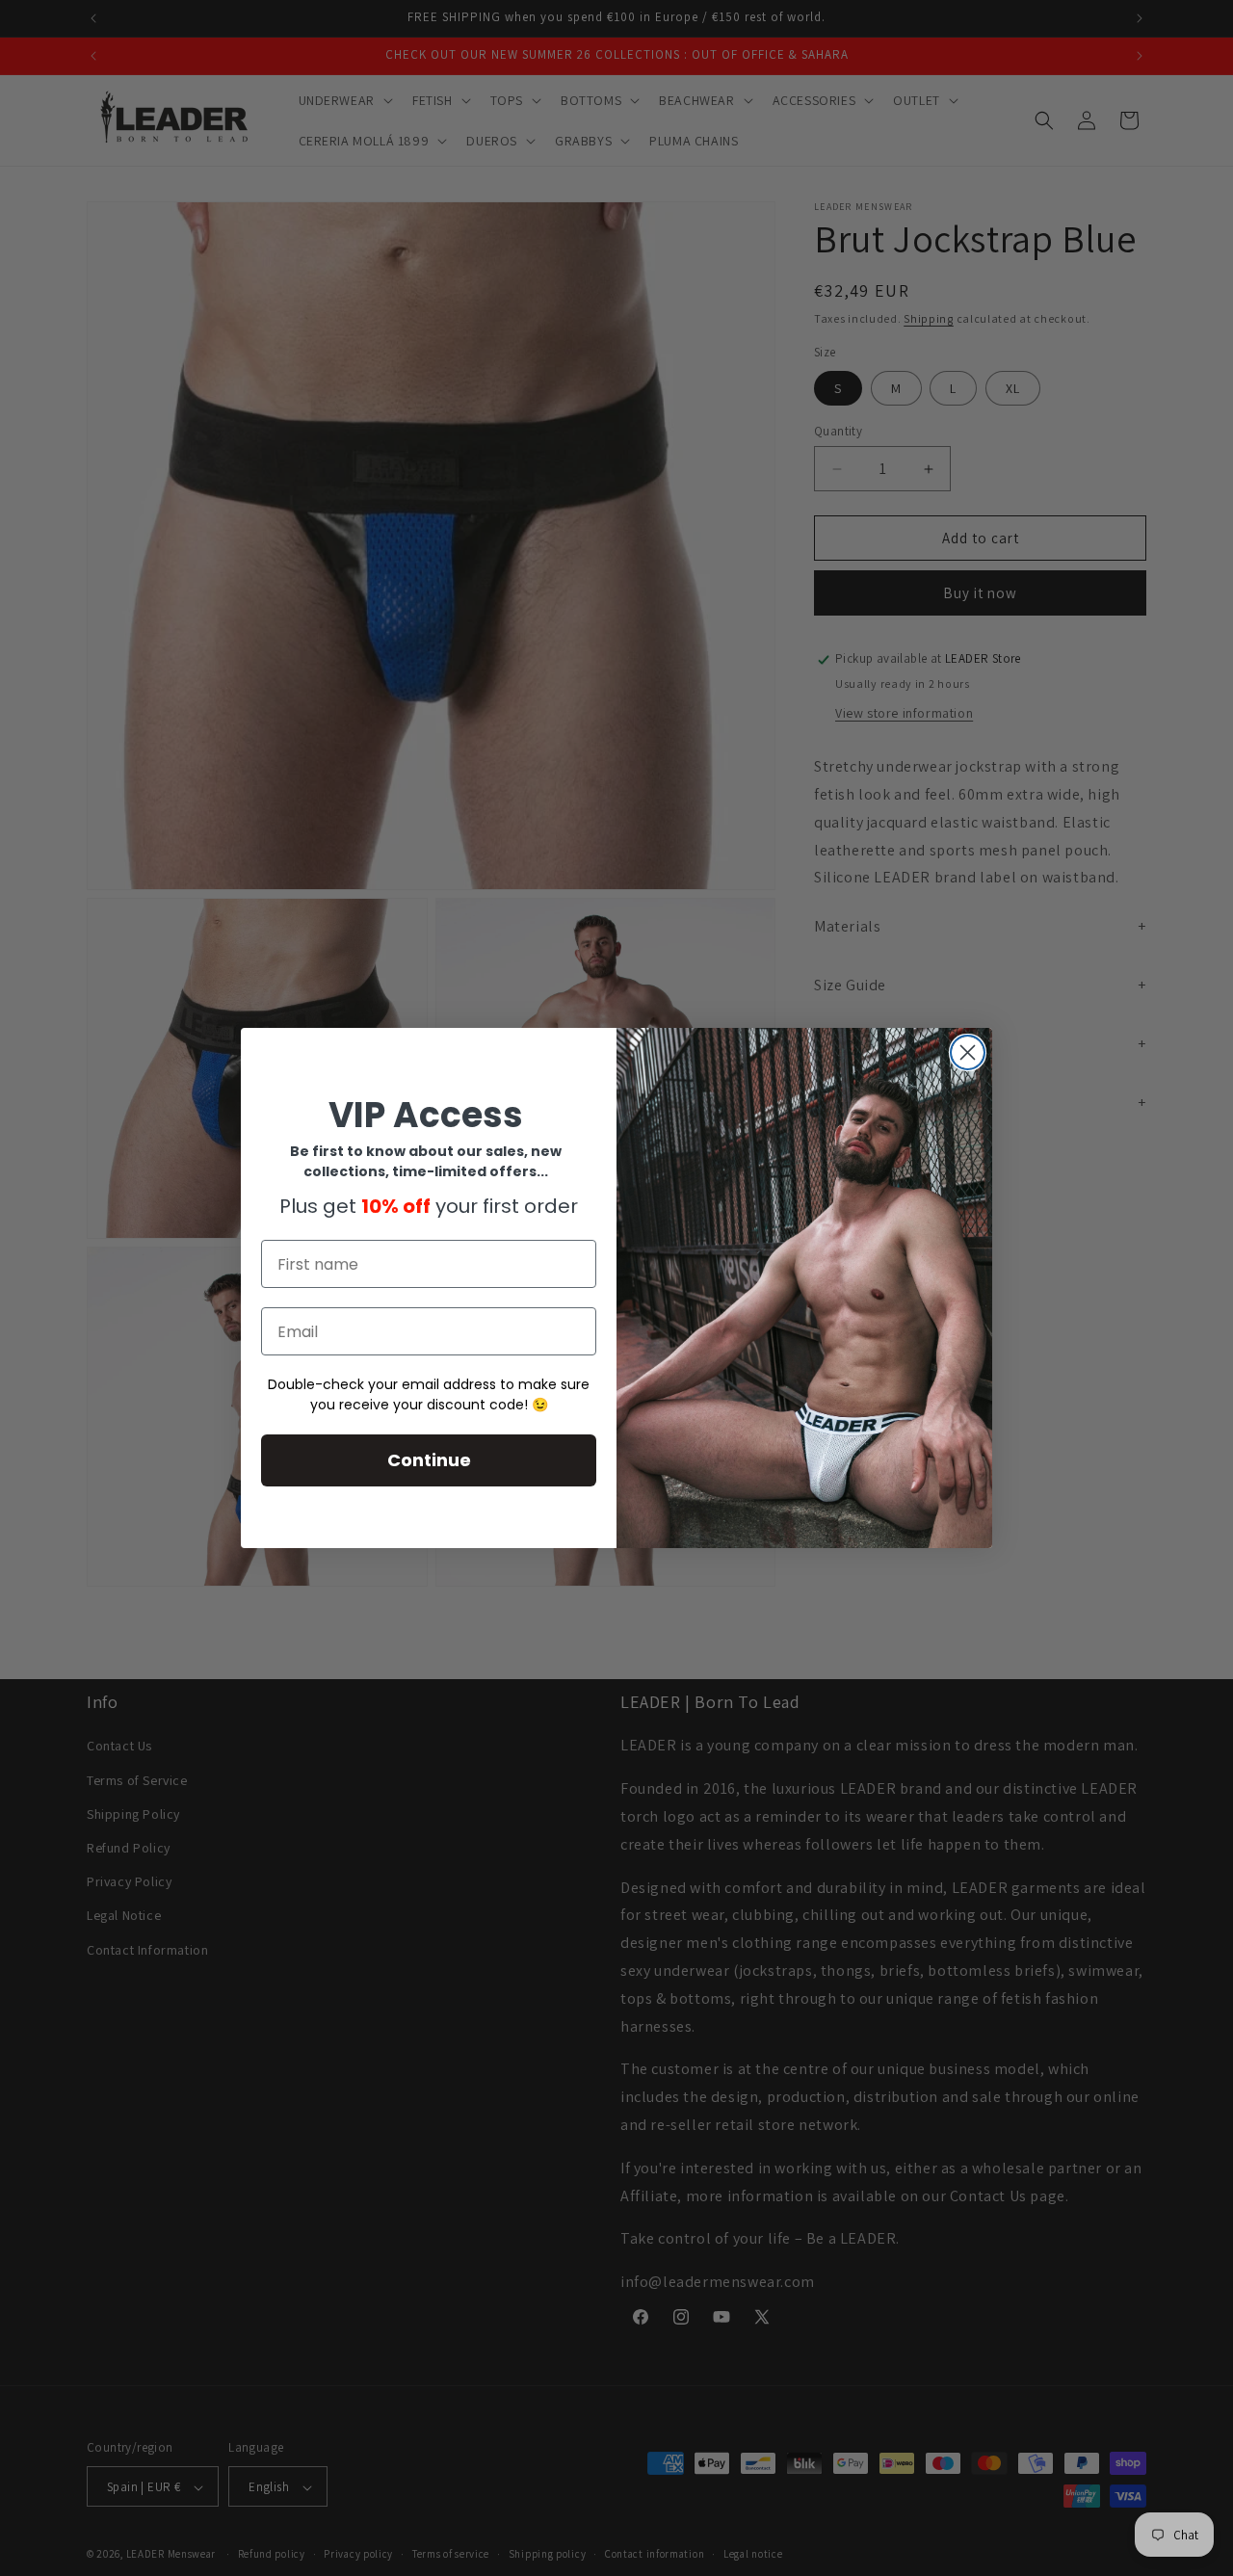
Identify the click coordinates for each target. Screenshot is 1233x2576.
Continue (429, 1461)
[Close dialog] (968, 1052)
